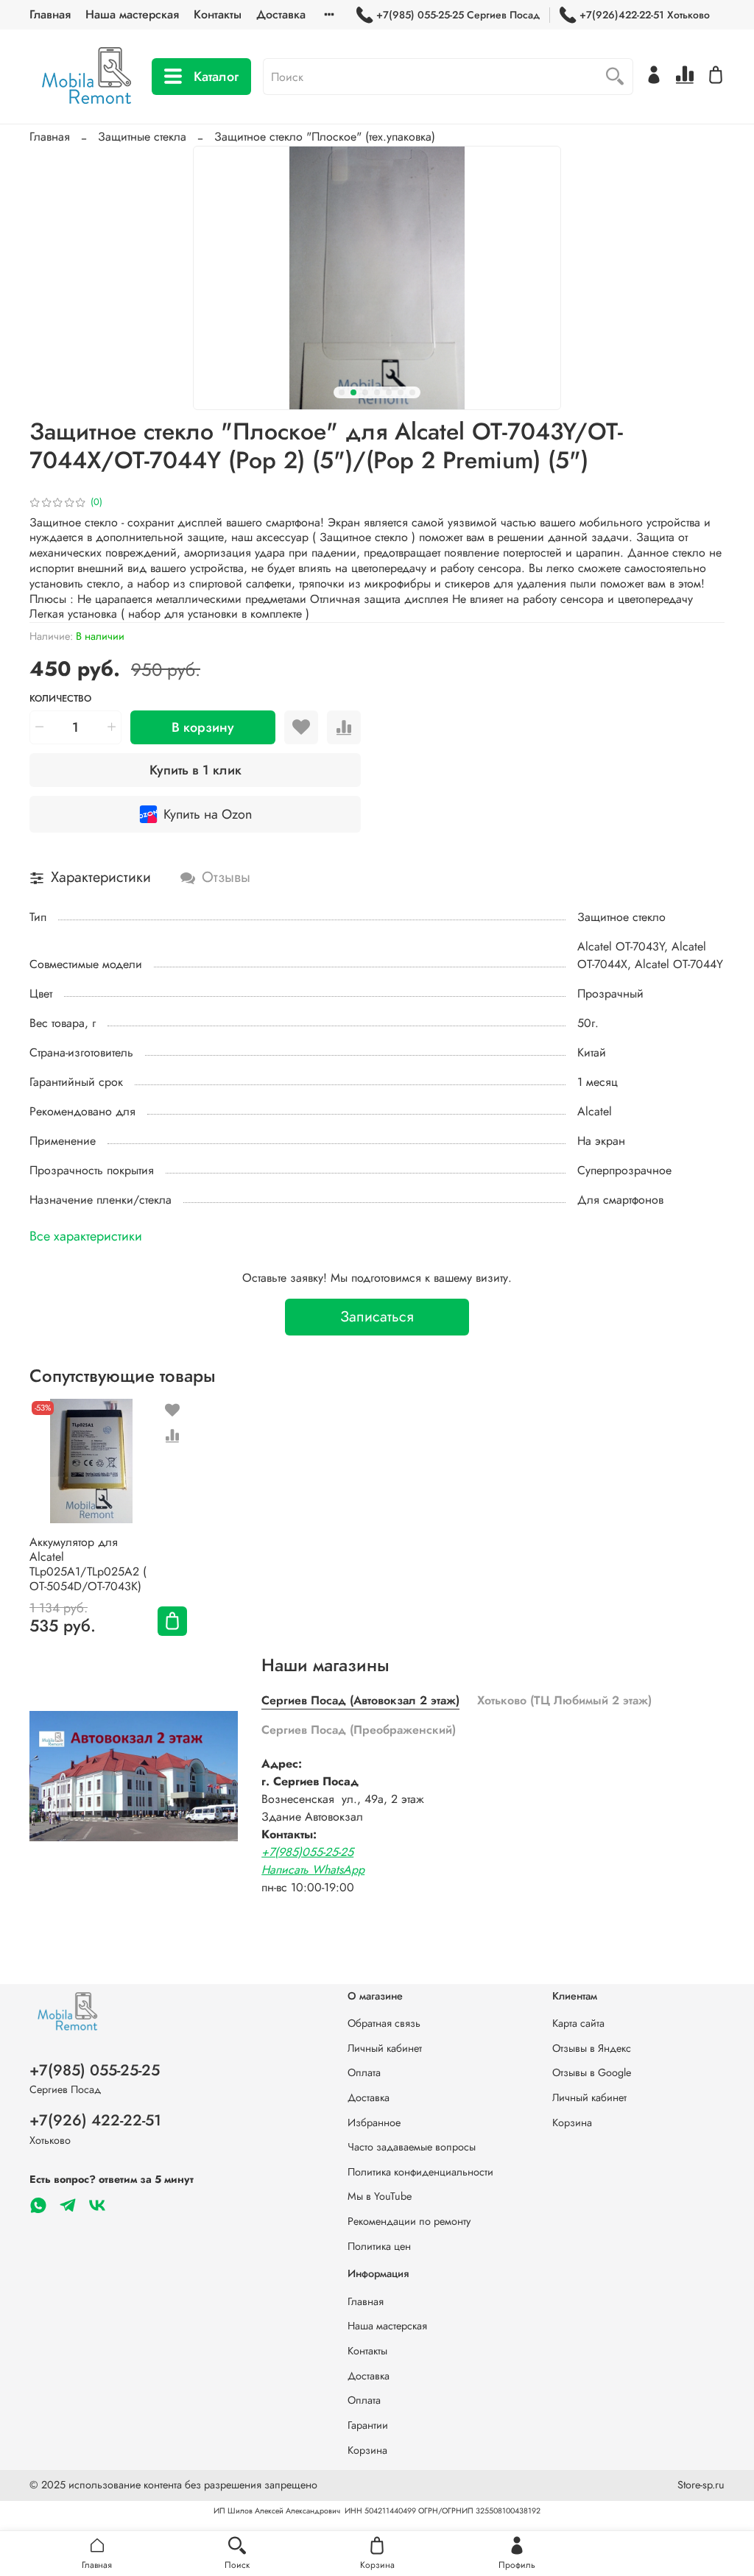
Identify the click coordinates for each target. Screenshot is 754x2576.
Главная (50, 14)
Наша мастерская (132, 14)
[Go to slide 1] (342, 392)
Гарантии (368, 2425)
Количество (60, 699)
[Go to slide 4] (377, 392)
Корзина (572, 2122)
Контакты (218, 14)
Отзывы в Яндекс (592, 2048)
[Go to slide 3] (365, 392)
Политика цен (379, 2246)
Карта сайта (578, 2023)
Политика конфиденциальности (420, 2172)
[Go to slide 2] (353, 392)
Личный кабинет (385, 2048)
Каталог (216, 77)
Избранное (374, 2122)
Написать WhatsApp (313, 1870)
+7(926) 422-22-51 (95, 2120)
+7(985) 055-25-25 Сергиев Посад (458, 15)
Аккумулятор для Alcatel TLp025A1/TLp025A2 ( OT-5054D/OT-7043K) (88, 1563)
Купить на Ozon (208, 814)
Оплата (364, 2072)
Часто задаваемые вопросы (412, 2147)
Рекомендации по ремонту (409, 2221)
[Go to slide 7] (412, 392)
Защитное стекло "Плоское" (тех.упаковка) (325, 137)
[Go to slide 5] (389, 392)
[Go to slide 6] (401, 392)
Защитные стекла (142, 137)
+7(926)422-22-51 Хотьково (645, 15)
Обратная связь (384, 2023)
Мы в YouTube (380, 2196)
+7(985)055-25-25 (307, 1852)
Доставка (281, 14)
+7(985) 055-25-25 (95, 2070)
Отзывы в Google (592, 2072)
